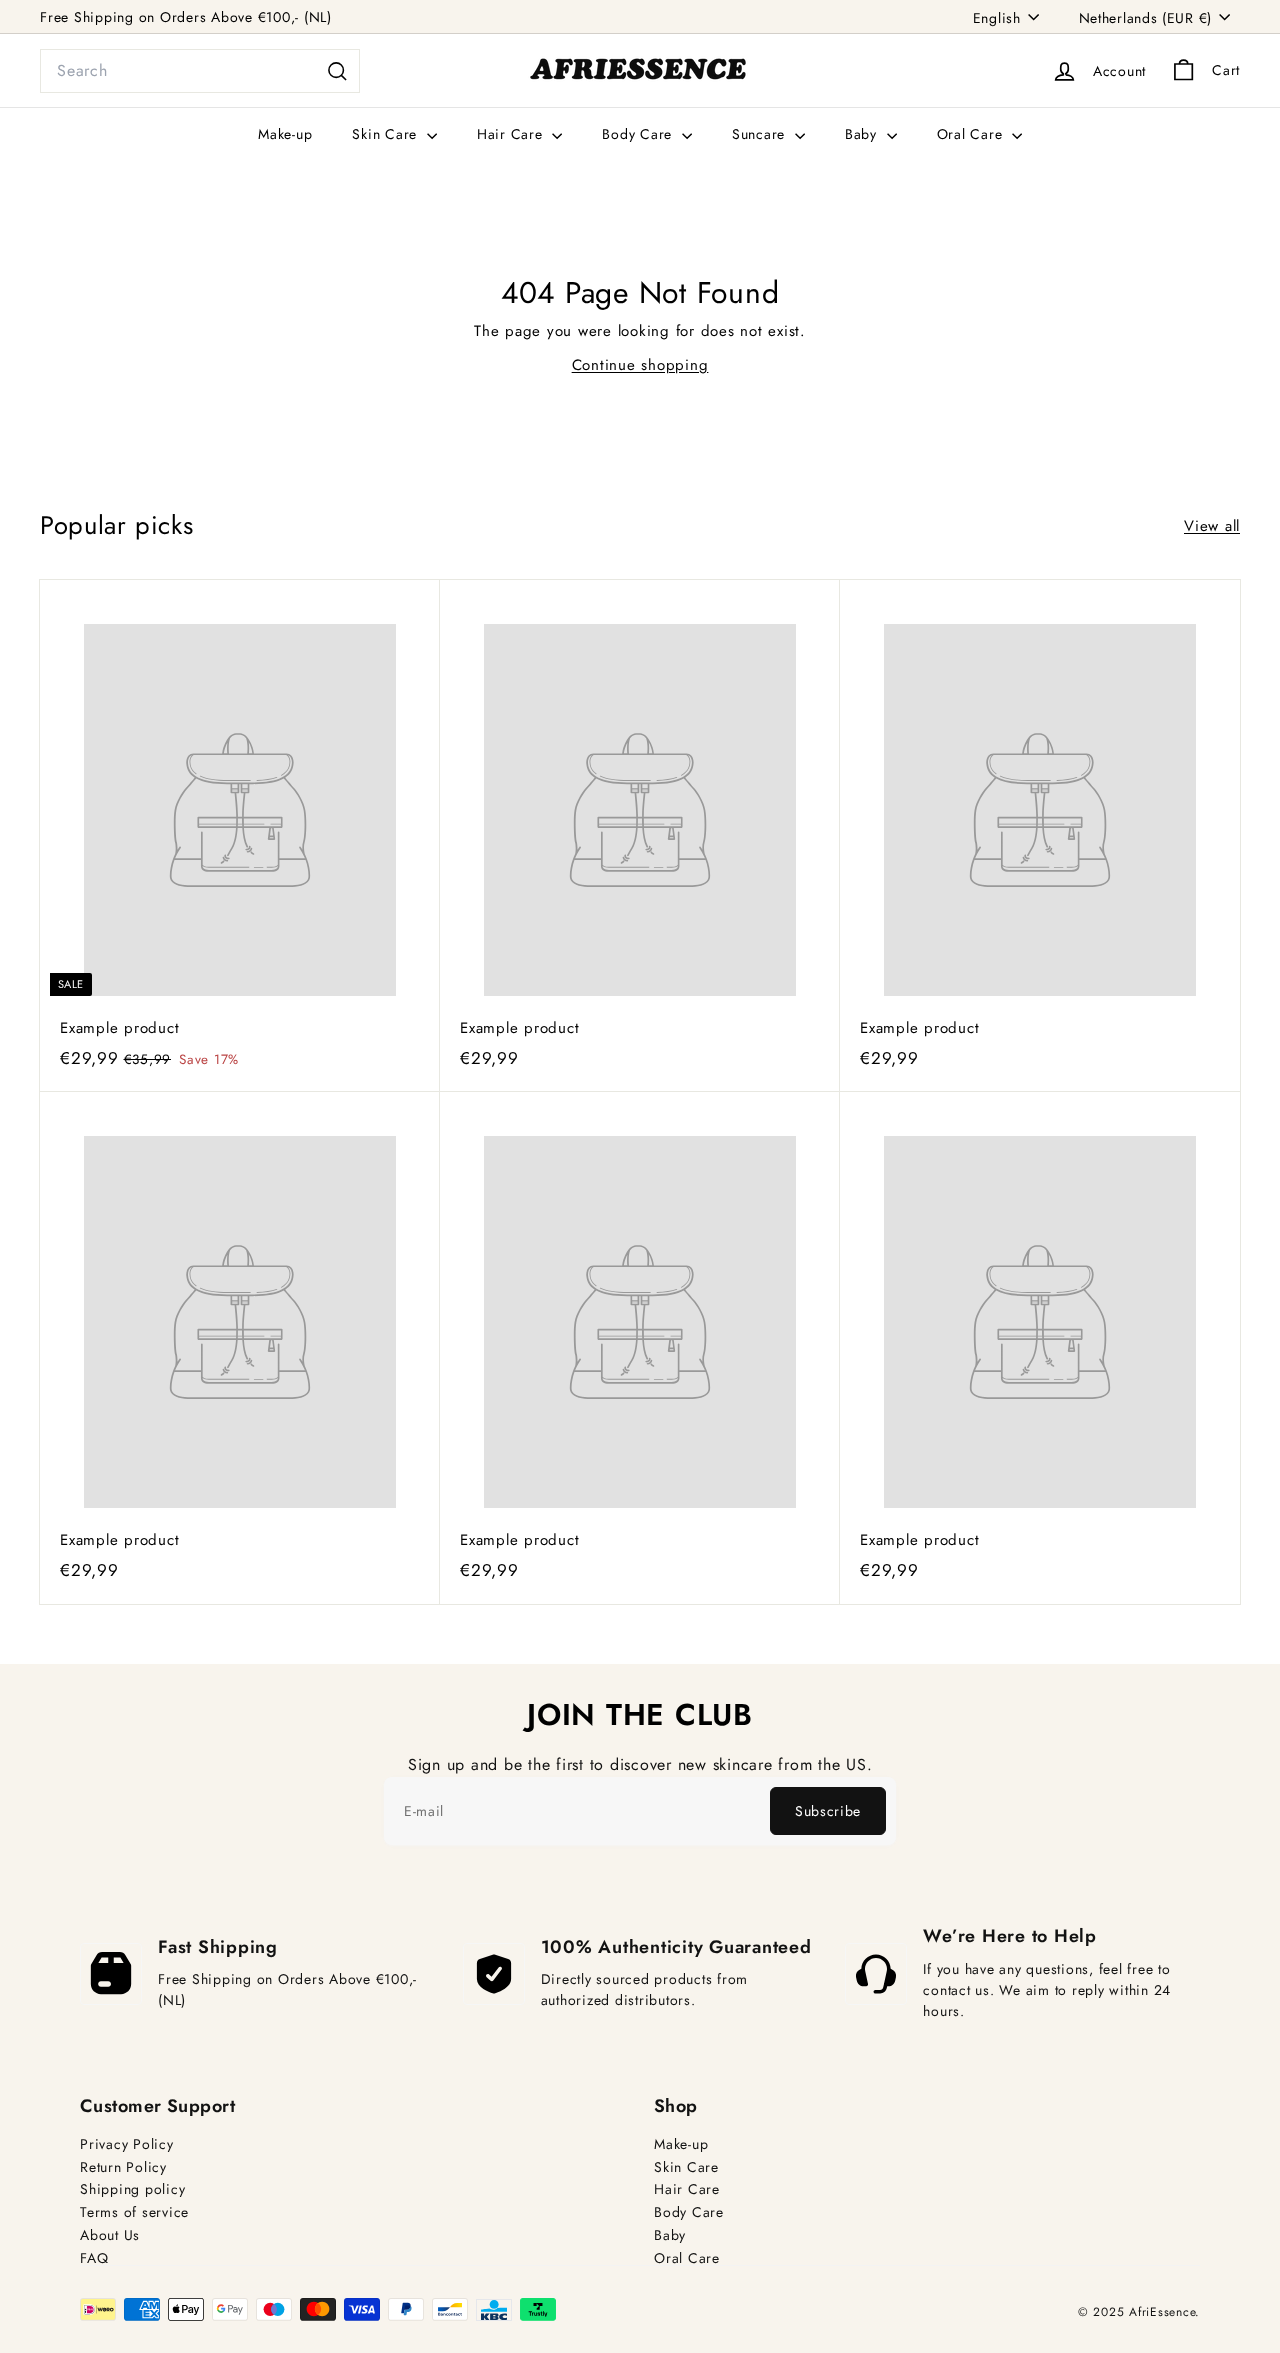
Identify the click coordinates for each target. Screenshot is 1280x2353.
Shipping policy (132, 2189)
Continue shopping (640, 365)
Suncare (761, 134)
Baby (863, 134)
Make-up (285, 134)
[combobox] (200, 71)
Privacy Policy (127, 2144)
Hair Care (512, 134)
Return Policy (123, 2167)
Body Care (639, 134)
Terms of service (134, 2212)
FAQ (94, 2258)
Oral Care (972, 134)
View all (1212, 526)
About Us (110, 2235)
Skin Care (387, 134)
